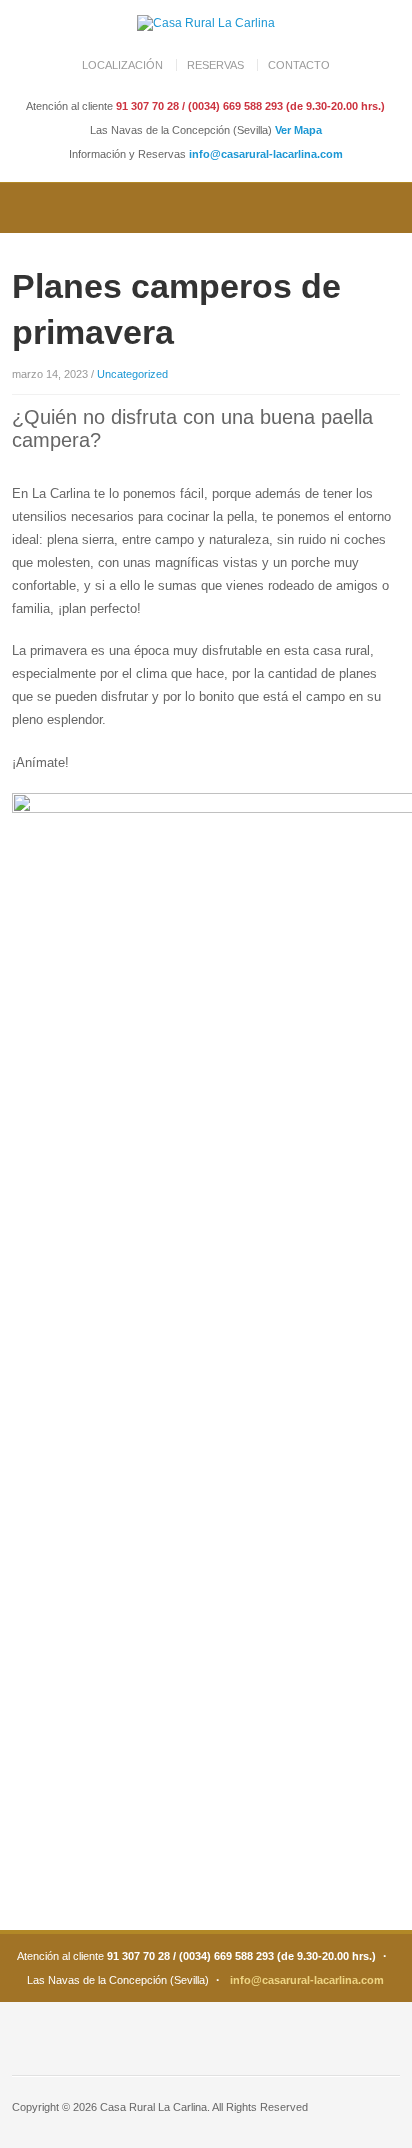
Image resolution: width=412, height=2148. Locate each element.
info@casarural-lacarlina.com (266, 154)
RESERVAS (215, 65)
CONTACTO (299, 65)
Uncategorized (132, 374)
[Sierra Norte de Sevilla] (206, 23)
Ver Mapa (298, 130)
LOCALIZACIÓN (122, 65)
